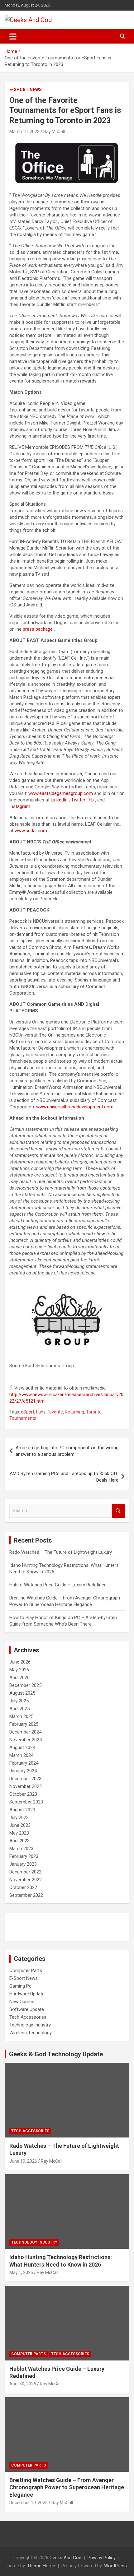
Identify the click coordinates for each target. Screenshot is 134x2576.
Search (118, 1511)
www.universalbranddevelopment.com (75, 1107)
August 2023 (22, 1810)
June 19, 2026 (23, 2161)
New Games (22, 2002)
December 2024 (25, 1732)
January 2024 (23, 1771)
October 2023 (23, 1794)
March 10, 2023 (24, 132)
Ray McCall (54, 132)
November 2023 (26, 1786)
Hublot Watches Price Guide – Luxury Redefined (59, 1585)
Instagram (20, 806)
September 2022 (26, 1895)
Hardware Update (27, 1994)
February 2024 (24, 1763)
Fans (41, 1412)
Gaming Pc (20, 1986)
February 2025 (24, 1724)
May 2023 (19, 1833)
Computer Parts (26, 1970)
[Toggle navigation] (13, 36)
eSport (28, 1412)
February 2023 (24, 1856)
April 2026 (19, 1678)
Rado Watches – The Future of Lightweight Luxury (61, 1552)
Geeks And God (65, 2558)
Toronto (94, 1412)
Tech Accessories (28, 2017)
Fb (92, 800)
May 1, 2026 (21, 2272)
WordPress (115, 2566)
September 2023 (26, 1802)
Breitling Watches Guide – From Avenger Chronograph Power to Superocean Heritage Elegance (67, 2487)
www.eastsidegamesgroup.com (61, 793)
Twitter (79, 800)
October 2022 (23, 1887)
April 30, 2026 (23, 2384)
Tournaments (23, 1418)
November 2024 (26, 1740)
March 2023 (21, 1849)
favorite (55, 1412)
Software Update (27, 2009)
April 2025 (19, 1709)
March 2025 (21, 1716)
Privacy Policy (102, 2558)
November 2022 (26, 1880)
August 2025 (22, 1693)
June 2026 (20, 1662)
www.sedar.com (31, 831)
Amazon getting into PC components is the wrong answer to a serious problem (67, 1451)
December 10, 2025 (29, 2503)
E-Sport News (26, 90)
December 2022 (25, 1872)
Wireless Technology (31, 2033)
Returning (74, 1412)
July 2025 (19, 1701)
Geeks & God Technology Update (56, 2054)
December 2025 (25, 1685)
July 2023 (19, 1817)
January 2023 (23, 1864)
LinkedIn (60, 800)
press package (38, 629)
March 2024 (21, 1755)
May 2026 (19, 1670)
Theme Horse (41, 2566)
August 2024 (22, 1748)
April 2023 (19, 1841)
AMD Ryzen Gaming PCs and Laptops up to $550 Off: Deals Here (64, 1477)
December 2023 (25, 1779)
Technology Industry (30, 2025)
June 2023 (20, 1825)
